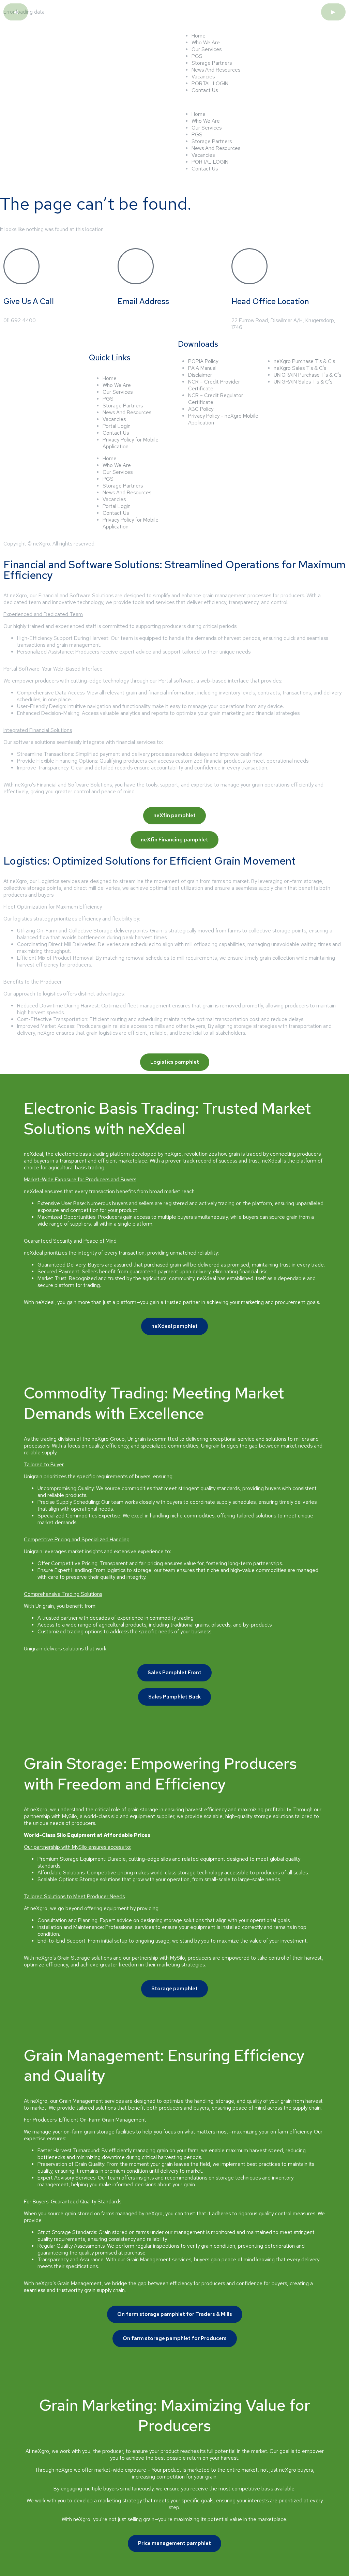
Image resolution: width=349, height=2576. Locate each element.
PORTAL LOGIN (210, 84)
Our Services (207, 49)
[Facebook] (12, 375)
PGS (197, 56)
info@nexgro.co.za (139, 320)
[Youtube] (67, 375)
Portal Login (117, 426)
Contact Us (205, 90)
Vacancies (203, 77)
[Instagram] (49, 375)
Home (199, 36)
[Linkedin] (30, 375)
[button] (262, 102)
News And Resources (216, 70)
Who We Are (206, 43)
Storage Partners (212, 63)
